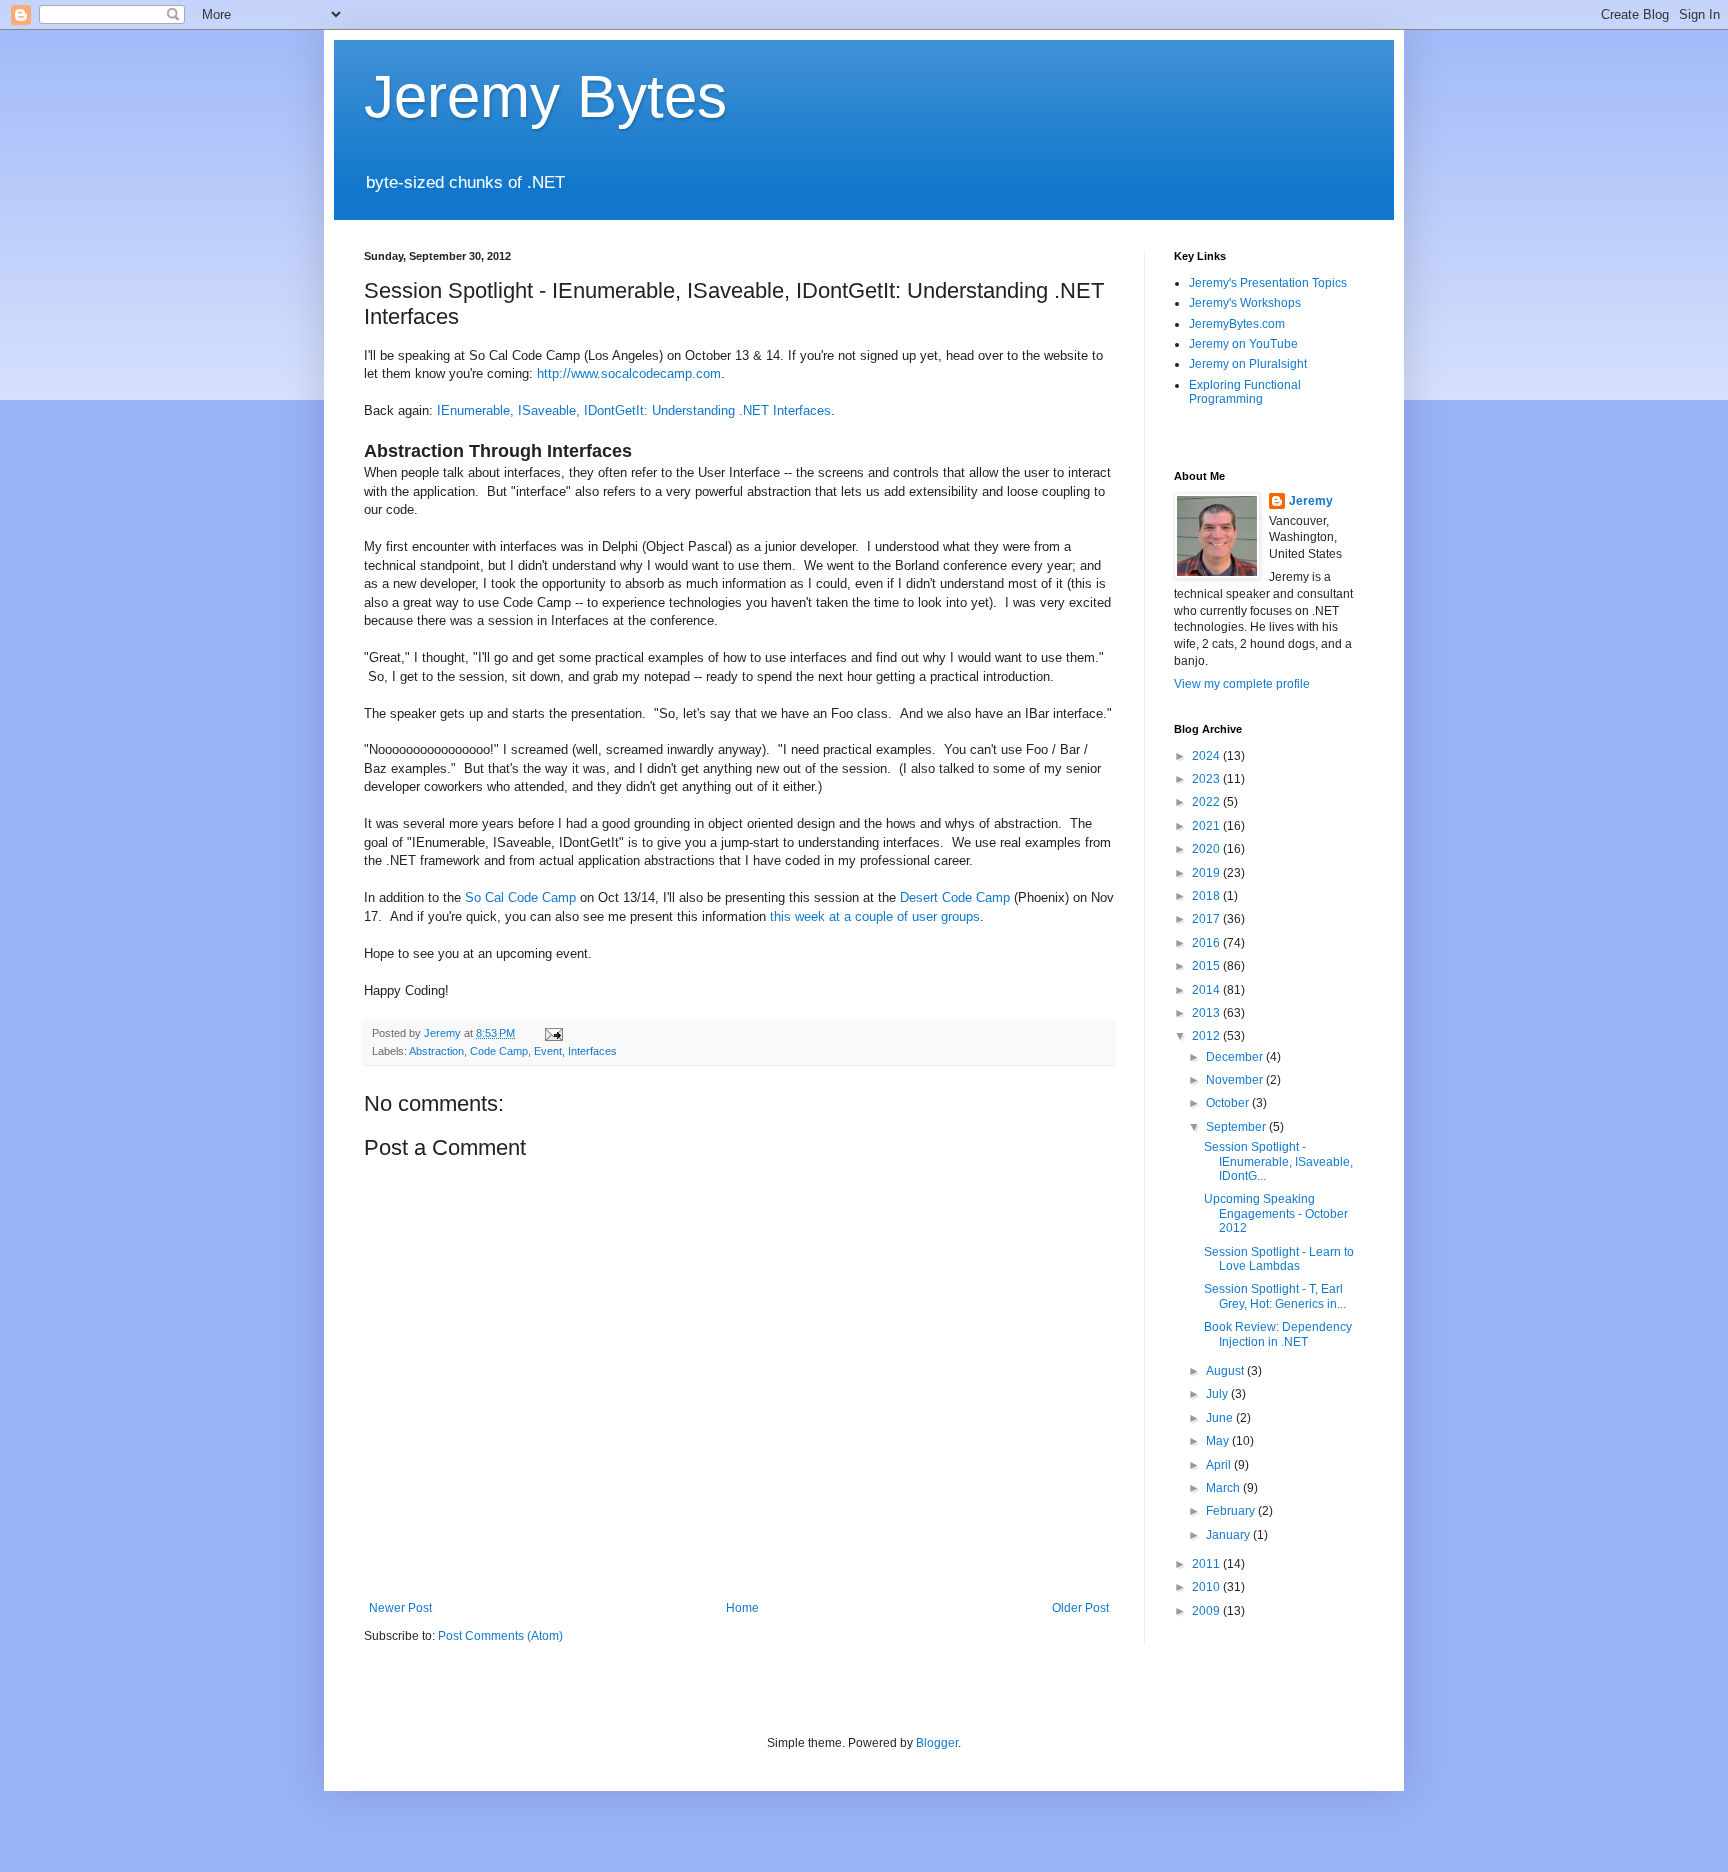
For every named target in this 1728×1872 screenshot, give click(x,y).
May (1219, 1441)
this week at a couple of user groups (875, 916)
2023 (1207, 779)
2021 (1207, 826)
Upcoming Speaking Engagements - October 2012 (1276, 1213)
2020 (1207, 849)
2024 (1207, 756)
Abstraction (436, 1051)
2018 (1207, 896)
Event (548, 1051)
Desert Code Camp (955, 897)
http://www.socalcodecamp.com (629, 373)
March (1224, 1488)
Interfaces (592, 1051)
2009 (1207, 1611)
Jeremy (1311, 501)
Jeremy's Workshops (1245, 303)
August (1226, 1371)
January (1229, 1535)
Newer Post (400, 1608)
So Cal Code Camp (520, 897)
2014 (1207, 990)
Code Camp (499, 1051)
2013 (1207, 1013)
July (1218, 1394)
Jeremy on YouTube (1243, 344)
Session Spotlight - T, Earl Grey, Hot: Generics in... (1275, 1296)
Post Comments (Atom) (500, 1636)
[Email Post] (553, 1033)
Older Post (1080, 1608)
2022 (1207, 802)
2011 (1207, 1564)
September (1237, 1127)
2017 (1207, 919)
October (1229, 1103)
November (1236, 1080)
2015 (1207, 966)
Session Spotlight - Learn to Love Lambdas (1279, 1259)
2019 (1207, 873)
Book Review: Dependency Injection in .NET (1278, 1334)
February (1232, 1511)
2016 (1207, 943)
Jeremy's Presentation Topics (1268, 283)
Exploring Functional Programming (1245, 392)
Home (742, 1608)
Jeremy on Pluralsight (1248, 364)
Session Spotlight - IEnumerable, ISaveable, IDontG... (1278, 1161)
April (1220, 1465)
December (1236, 1057)
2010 (1207, 1587)
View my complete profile (1242, 684)
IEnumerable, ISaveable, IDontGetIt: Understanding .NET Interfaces (634, 410)
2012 (1207, 1036)
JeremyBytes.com (1237, 324)
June (1221, 1418)
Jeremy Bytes (545, 96)
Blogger (937, 1743)
